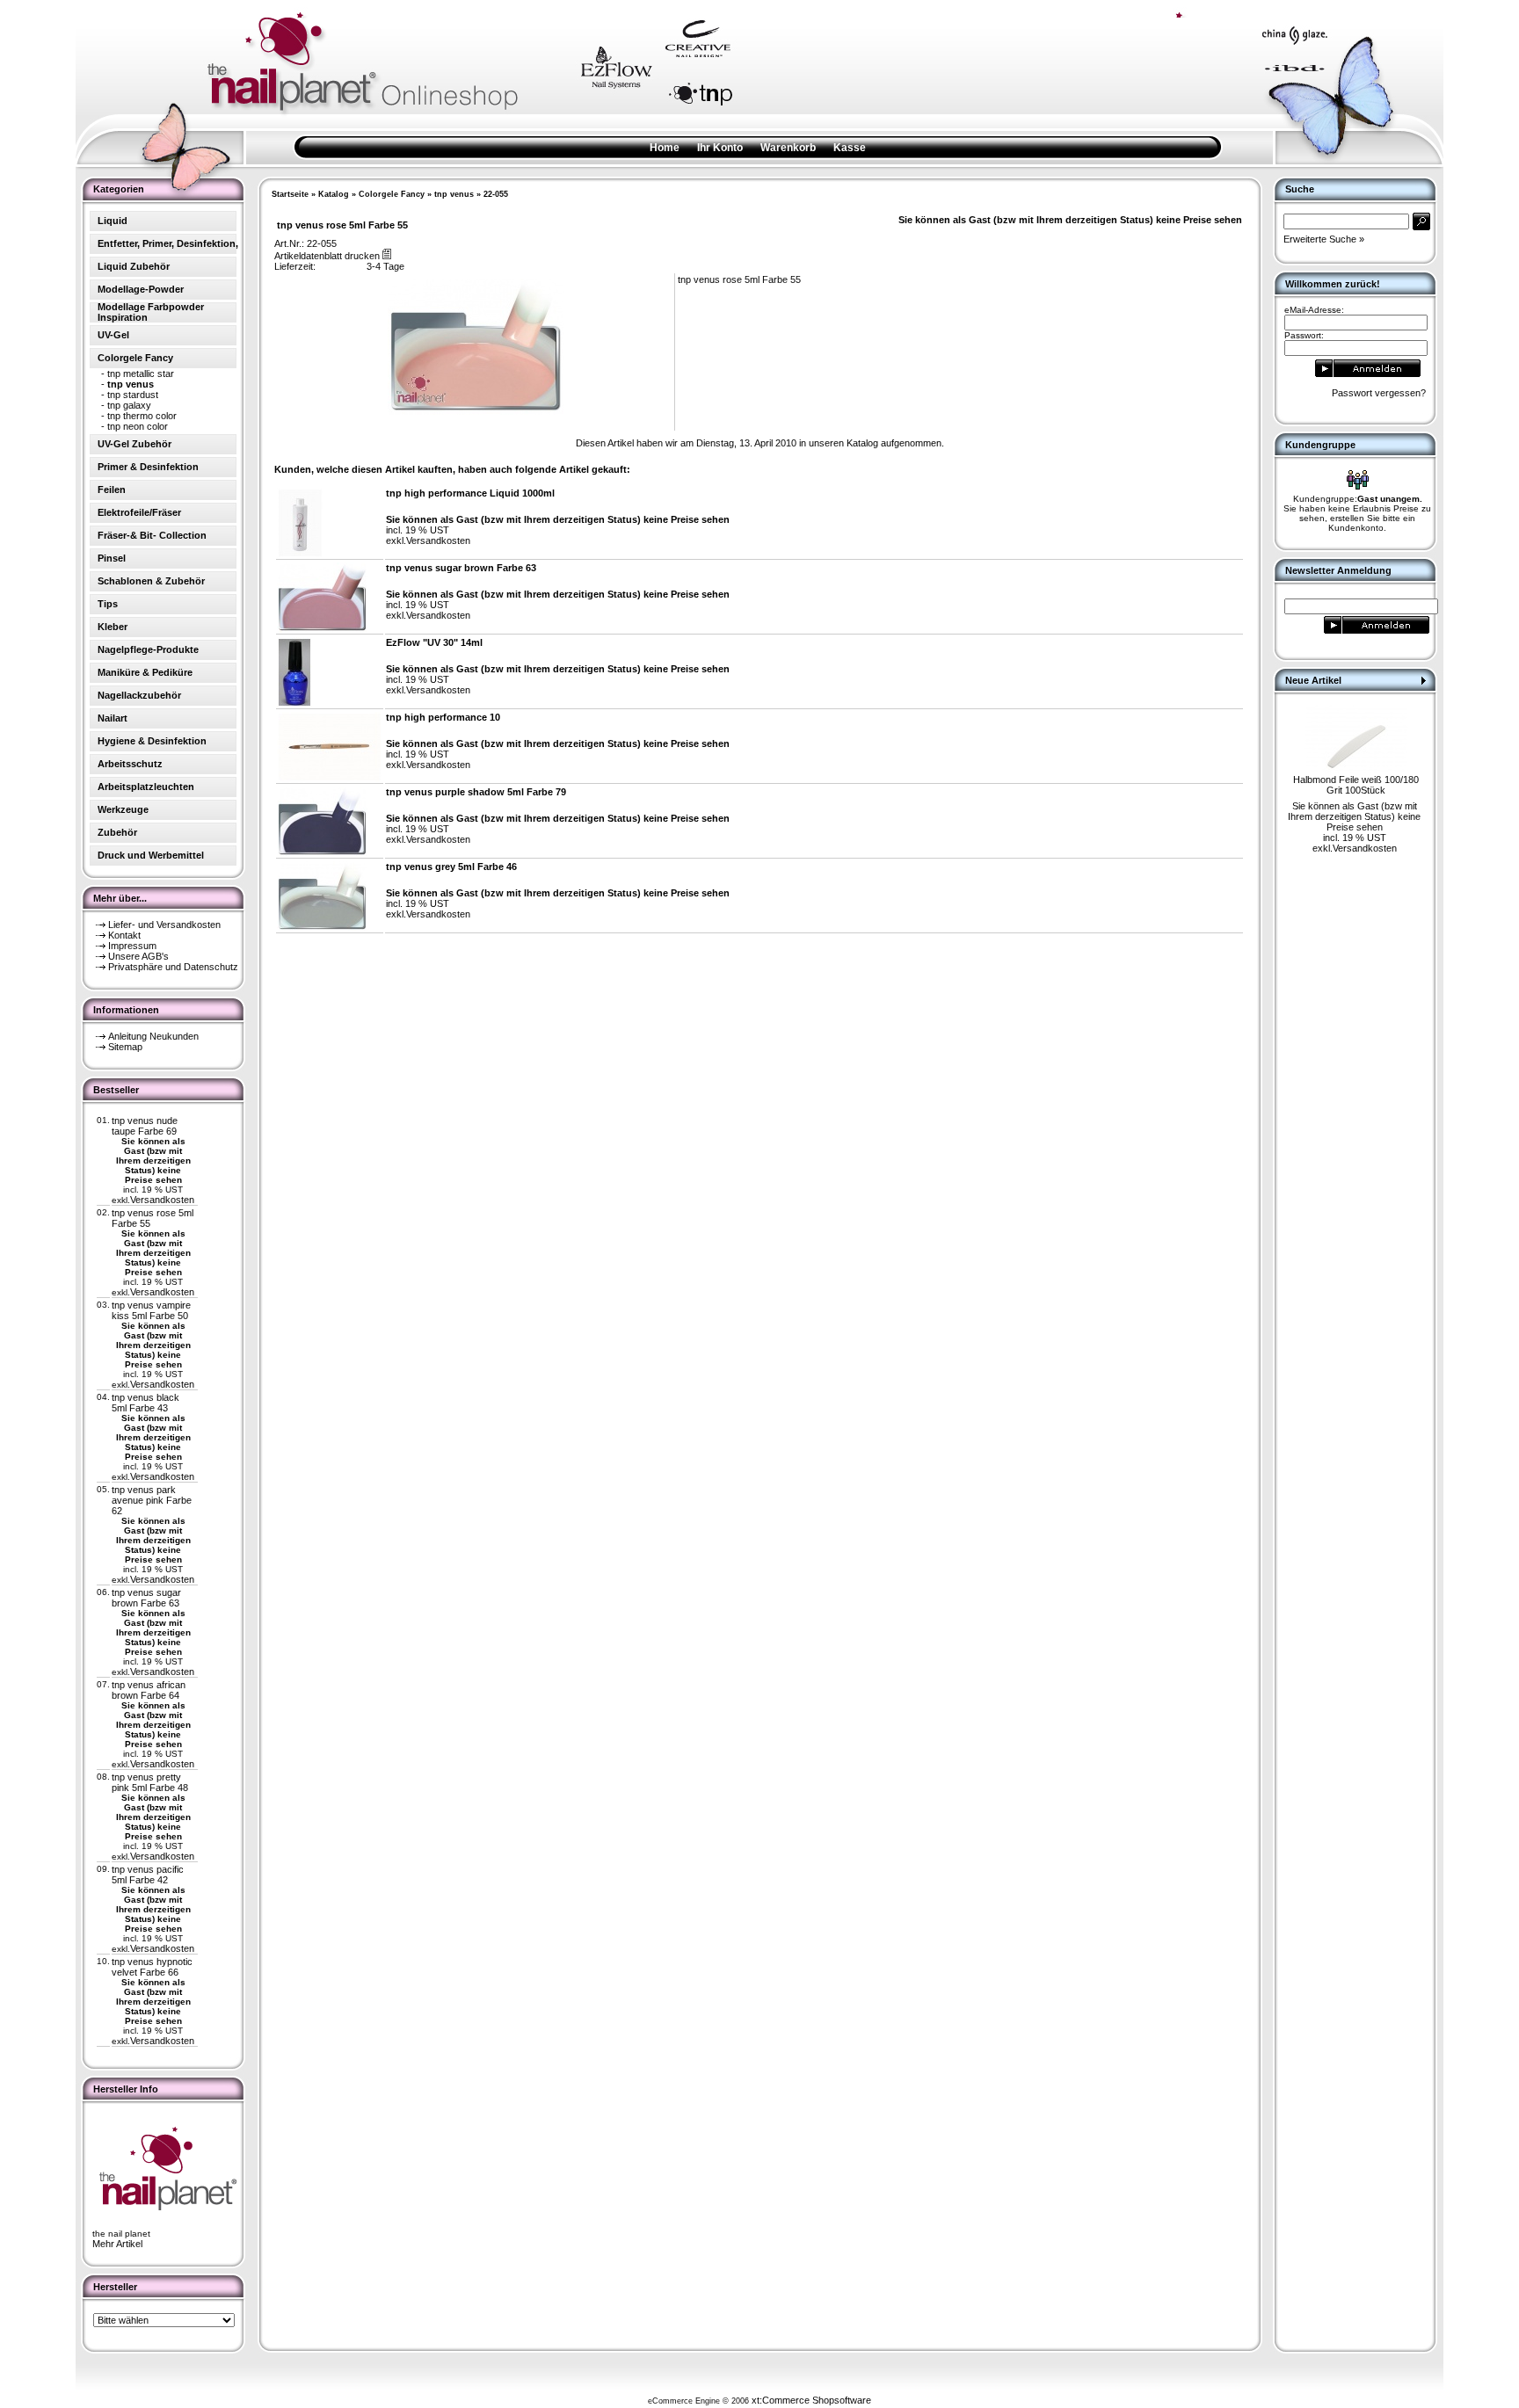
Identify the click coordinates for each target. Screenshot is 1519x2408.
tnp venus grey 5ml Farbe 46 (451, 867)
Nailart (113, 718)
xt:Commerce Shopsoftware (811, 2400)
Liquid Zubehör (134, 266)
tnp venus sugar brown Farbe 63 (146, 1598)
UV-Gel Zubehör (134, 444)
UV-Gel (113, 335)
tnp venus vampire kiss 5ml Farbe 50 (151, 1310)
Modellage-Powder (141, 289)
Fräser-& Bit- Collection (152, 535)
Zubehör (117, 832)
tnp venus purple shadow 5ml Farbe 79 (476, 792)
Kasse (850, 148)
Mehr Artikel (117, 2244)
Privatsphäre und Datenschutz (173, 967)
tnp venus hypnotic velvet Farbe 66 (152, 1967)
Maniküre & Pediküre (145, 672)
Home (665, 148)
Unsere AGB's (138, 956)
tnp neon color (138, 426)
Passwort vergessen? (1379, 393)
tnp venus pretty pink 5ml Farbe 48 (150, 1782)
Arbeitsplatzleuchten (146, 787)
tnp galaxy (129, 405)
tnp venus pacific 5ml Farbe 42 (148, 1875)
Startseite (290, 194)
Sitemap (125, 1047)
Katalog (334, 194)
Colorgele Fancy (392, 194)
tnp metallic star (141, 374)
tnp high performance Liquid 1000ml (470, 493)
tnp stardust (133, 395)
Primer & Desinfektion (148, 467)
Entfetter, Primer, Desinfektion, (168, 243)
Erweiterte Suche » (1324, 239)
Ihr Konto (720, 148)
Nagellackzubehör (139, 695)
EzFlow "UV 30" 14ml (434, 642)
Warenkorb (788, 148)
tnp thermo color (142, 416)
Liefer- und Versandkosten (164, 925)
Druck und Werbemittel (151, 855)
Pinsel (112, 558)
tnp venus (454, 194)
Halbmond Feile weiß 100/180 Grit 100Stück (1356, 785)
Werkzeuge (123, 809)
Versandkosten (162, 1200)
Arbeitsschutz (130, 764)
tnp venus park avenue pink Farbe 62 (152, 1500)
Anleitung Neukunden (153, 1036)
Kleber (113, 627)
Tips (108, 604)
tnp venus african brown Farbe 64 (149, 1690)
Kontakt (124, 935)
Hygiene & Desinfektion (152, 741)
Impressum (132, 946)
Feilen (112, 490)
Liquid (113, 221)
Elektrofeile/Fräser (139, 512)
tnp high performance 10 (443, 717)
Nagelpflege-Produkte (148, 649)
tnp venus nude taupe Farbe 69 (145, 1126)
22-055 (496, 194)
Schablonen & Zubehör (151, 581)
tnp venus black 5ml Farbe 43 (145, 1403)
